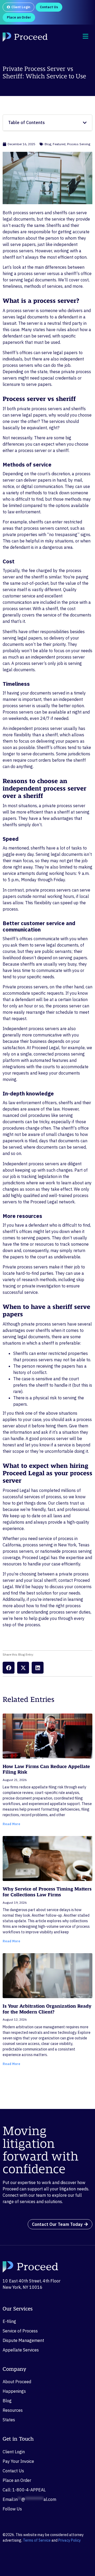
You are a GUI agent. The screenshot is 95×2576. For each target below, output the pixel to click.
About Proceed (17, 2382)
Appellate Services (21, 2350)
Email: (29, 2499)
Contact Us (13, 2471)
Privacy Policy (70, 2540)
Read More (11, 1824)
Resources (13, 2410)
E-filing (9, 2321)
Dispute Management (23, 2340)
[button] (9, 1668)
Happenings (14, 2391)
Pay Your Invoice (18, 2461)
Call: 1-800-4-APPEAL (24, 2490)
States (9, 2420)
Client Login (14, 2452)
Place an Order (17, 2480)
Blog (7, 2401)
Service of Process (20, 2331)
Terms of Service (37, 2540)
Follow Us (12, 2509)
